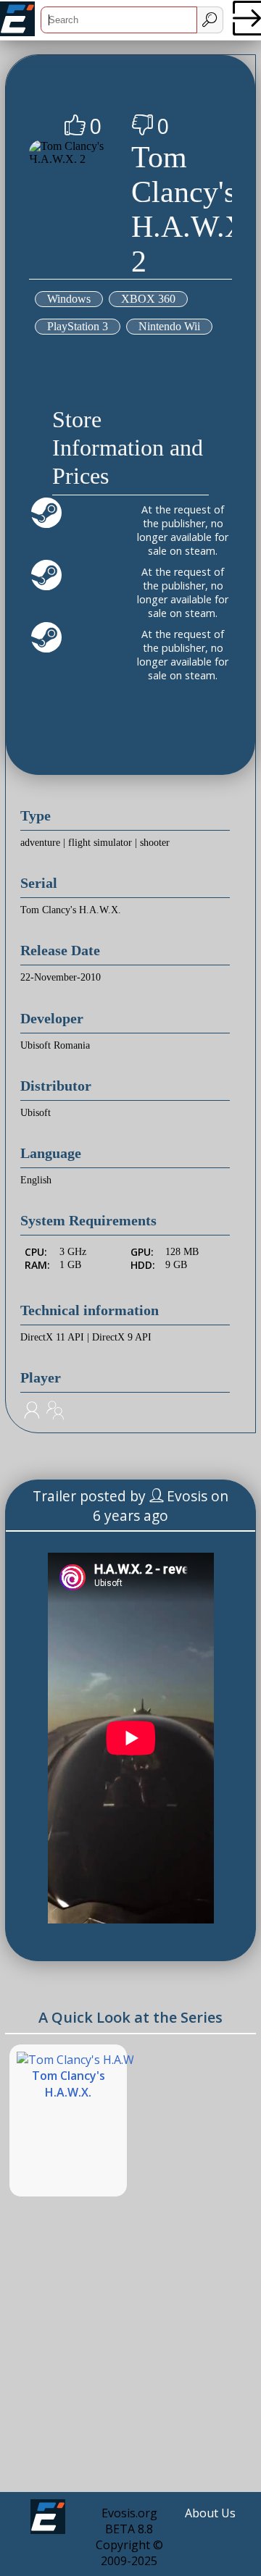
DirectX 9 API (122, 1337)
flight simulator (100, 843)
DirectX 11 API (52, 1337)
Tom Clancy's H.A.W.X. (71, 910)
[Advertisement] (130, 2356)
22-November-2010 (61, 977)
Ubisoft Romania (55, 1045)
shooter (155, 843)
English (36, 1180)
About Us (210, 2513)
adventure (40, 843)
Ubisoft (36, 1113)
